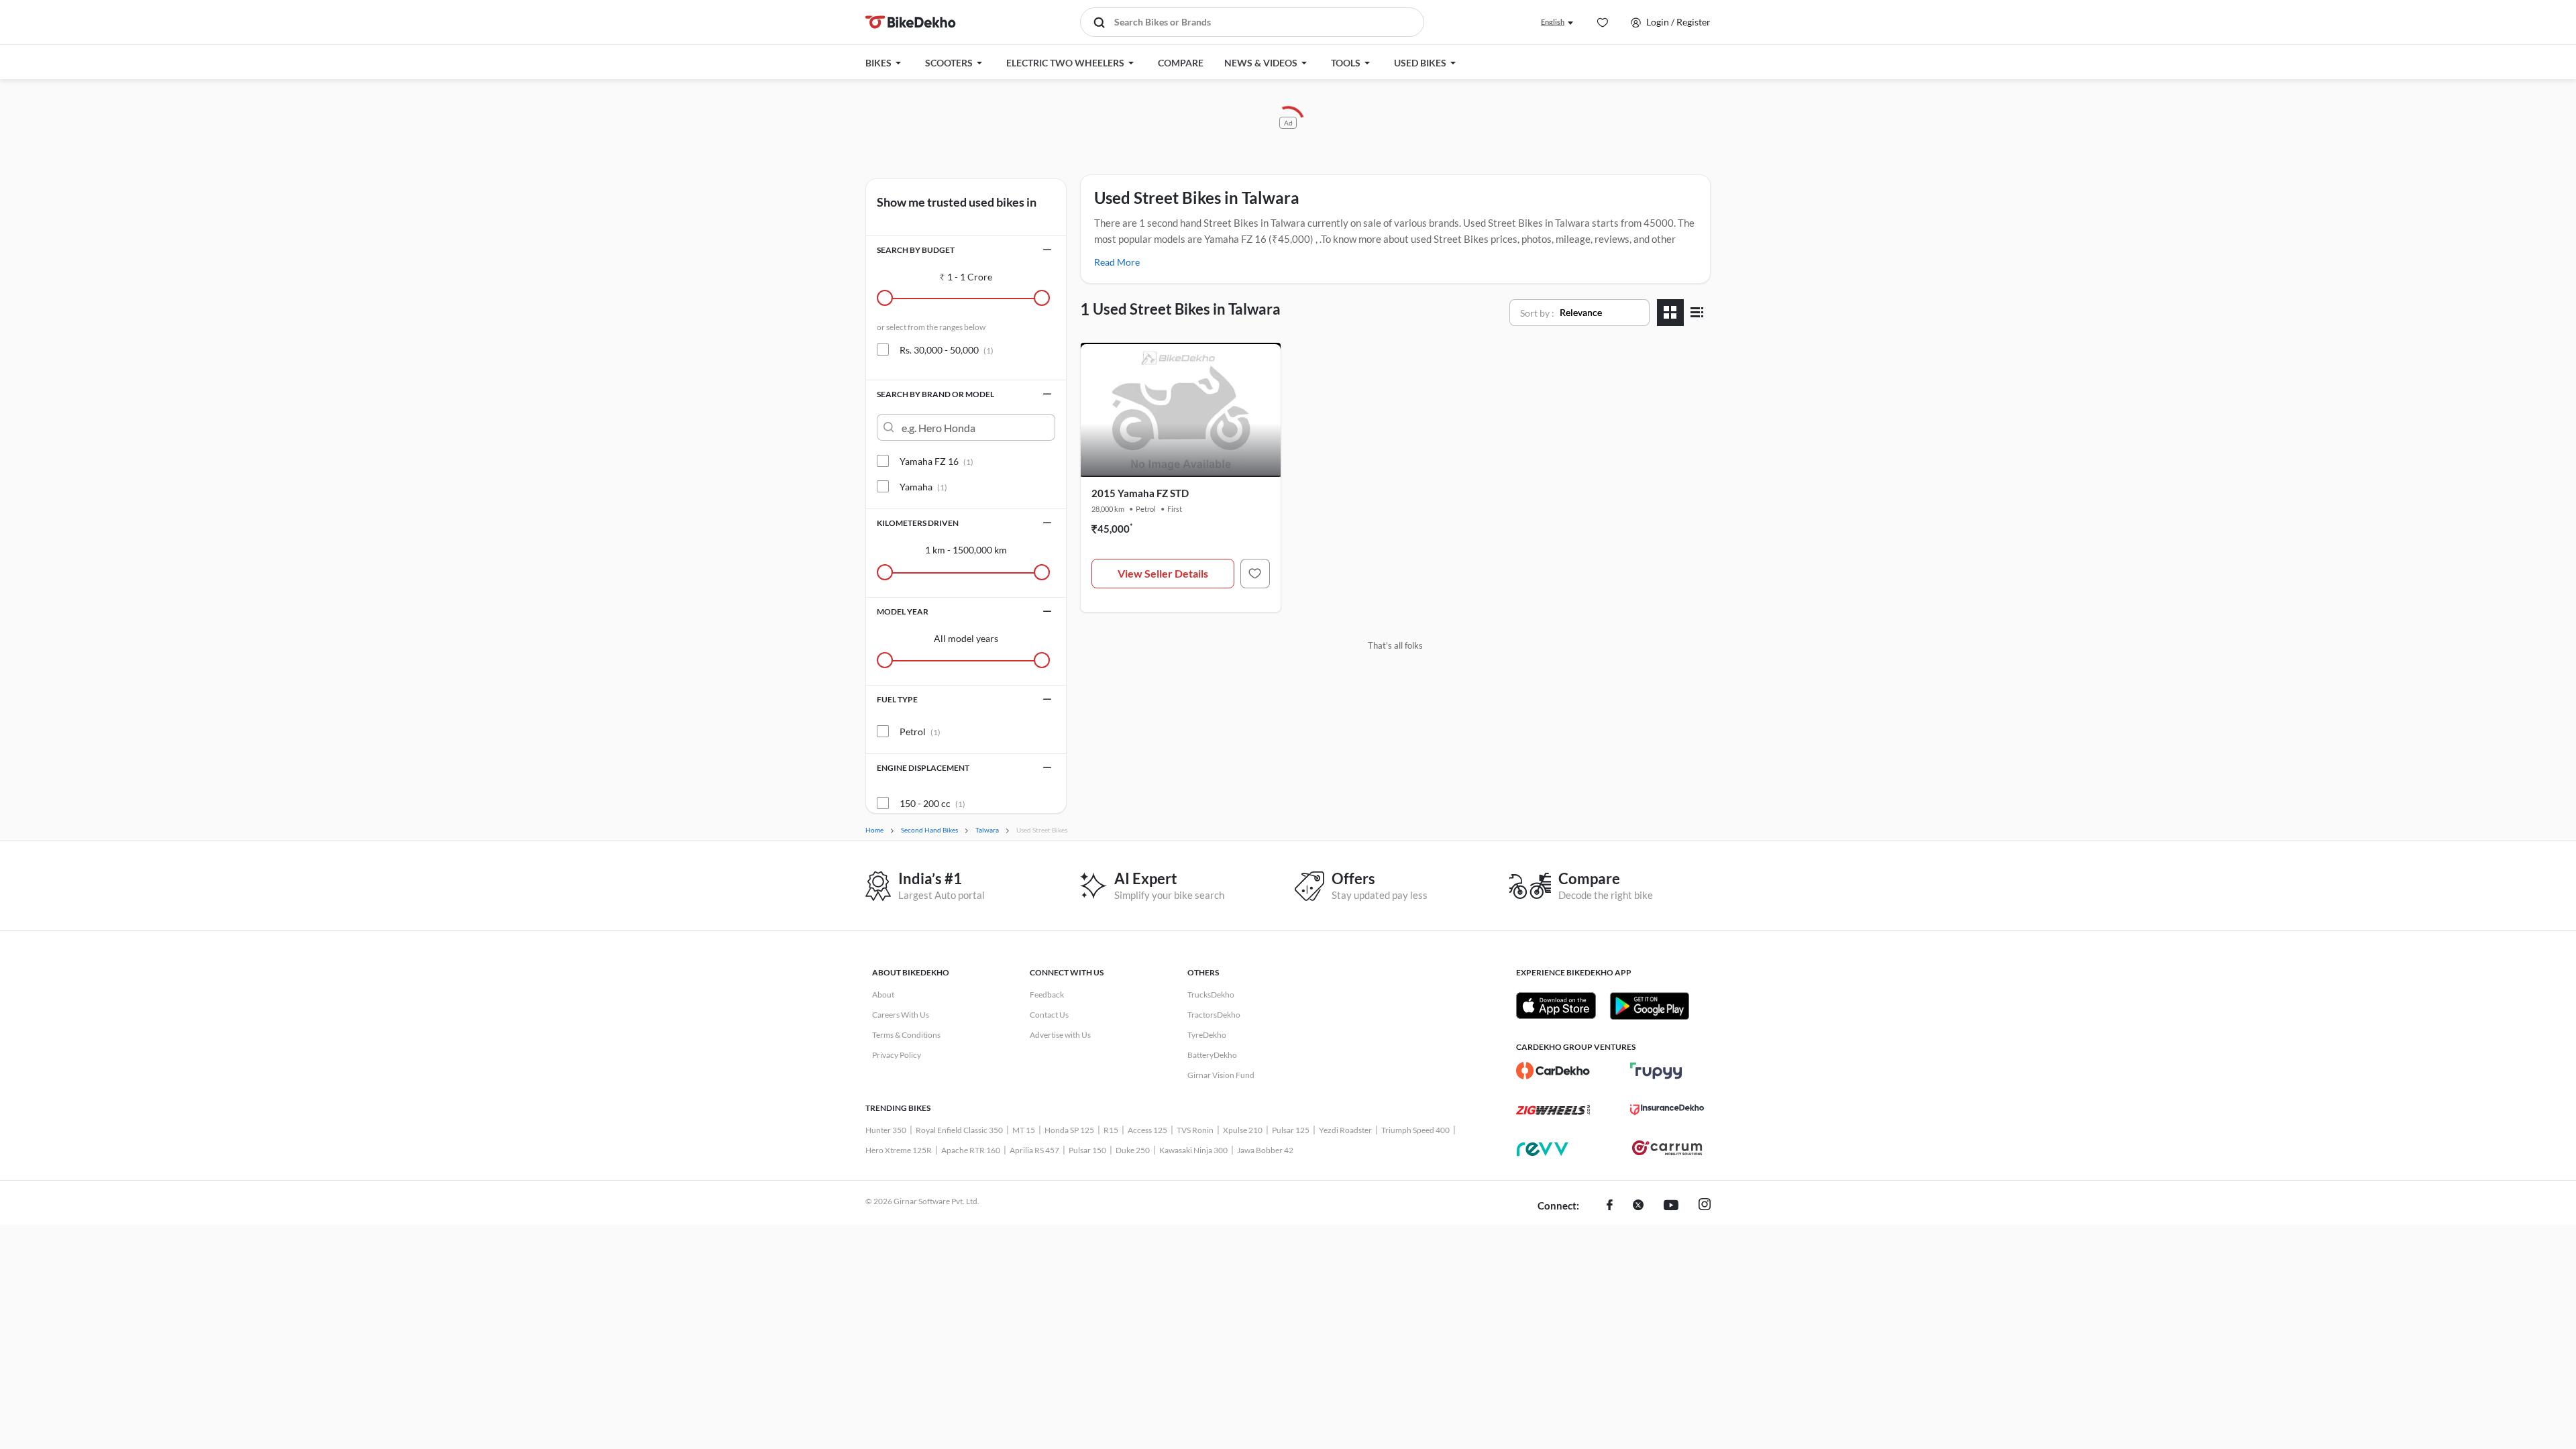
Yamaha (923, 487)
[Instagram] (1705, 1206)
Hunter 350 (886, 1130)
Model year (903, 611)
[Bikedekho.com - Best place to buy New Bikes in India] (911, 22)
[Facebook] (1610, 1206)
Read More (1117, 262)
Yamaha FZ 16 (936, 461)
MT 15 (1024, 1130)
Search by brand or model (935, 394)
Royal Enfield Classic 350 (959, 1130)
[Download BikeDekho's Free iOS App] (1556, 1006)
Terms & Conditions (906, 1035)
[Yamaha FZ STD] (1255, 574)
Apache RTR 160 (971, 1150)
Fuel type (897, 699)
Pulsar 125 (1291, 1130)
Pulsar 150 (1087, 1150)
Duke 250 (1133, 1150)
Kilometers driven (918, 523)
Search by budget (916, 250)
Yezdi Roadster (1345, 1130)
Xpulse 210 (1243, 1130)
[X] (1638, 1206)
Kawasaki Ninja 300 (1193, 1150)
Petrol (920, 732)
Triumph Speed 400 (1415, 1130)
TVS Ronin (1195, 1130)
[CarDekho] (1553, 1071)
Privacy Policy (897, 1055)
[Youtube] (1671, 1206)
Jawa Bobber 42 (1265, 1150)
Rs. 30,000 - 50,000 (947, 350)
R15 (1111, 1130)
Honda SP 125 (1069, 1130)
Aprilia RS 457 (1034, 1150)
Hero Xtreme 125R (899, 1150)
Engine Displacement (923, 768)
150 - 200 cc (932, 803)
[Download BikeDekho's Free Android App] (1649, 1006)
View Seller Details (1163, 573)
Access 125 (1147, 1130)
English (1553, 22)
